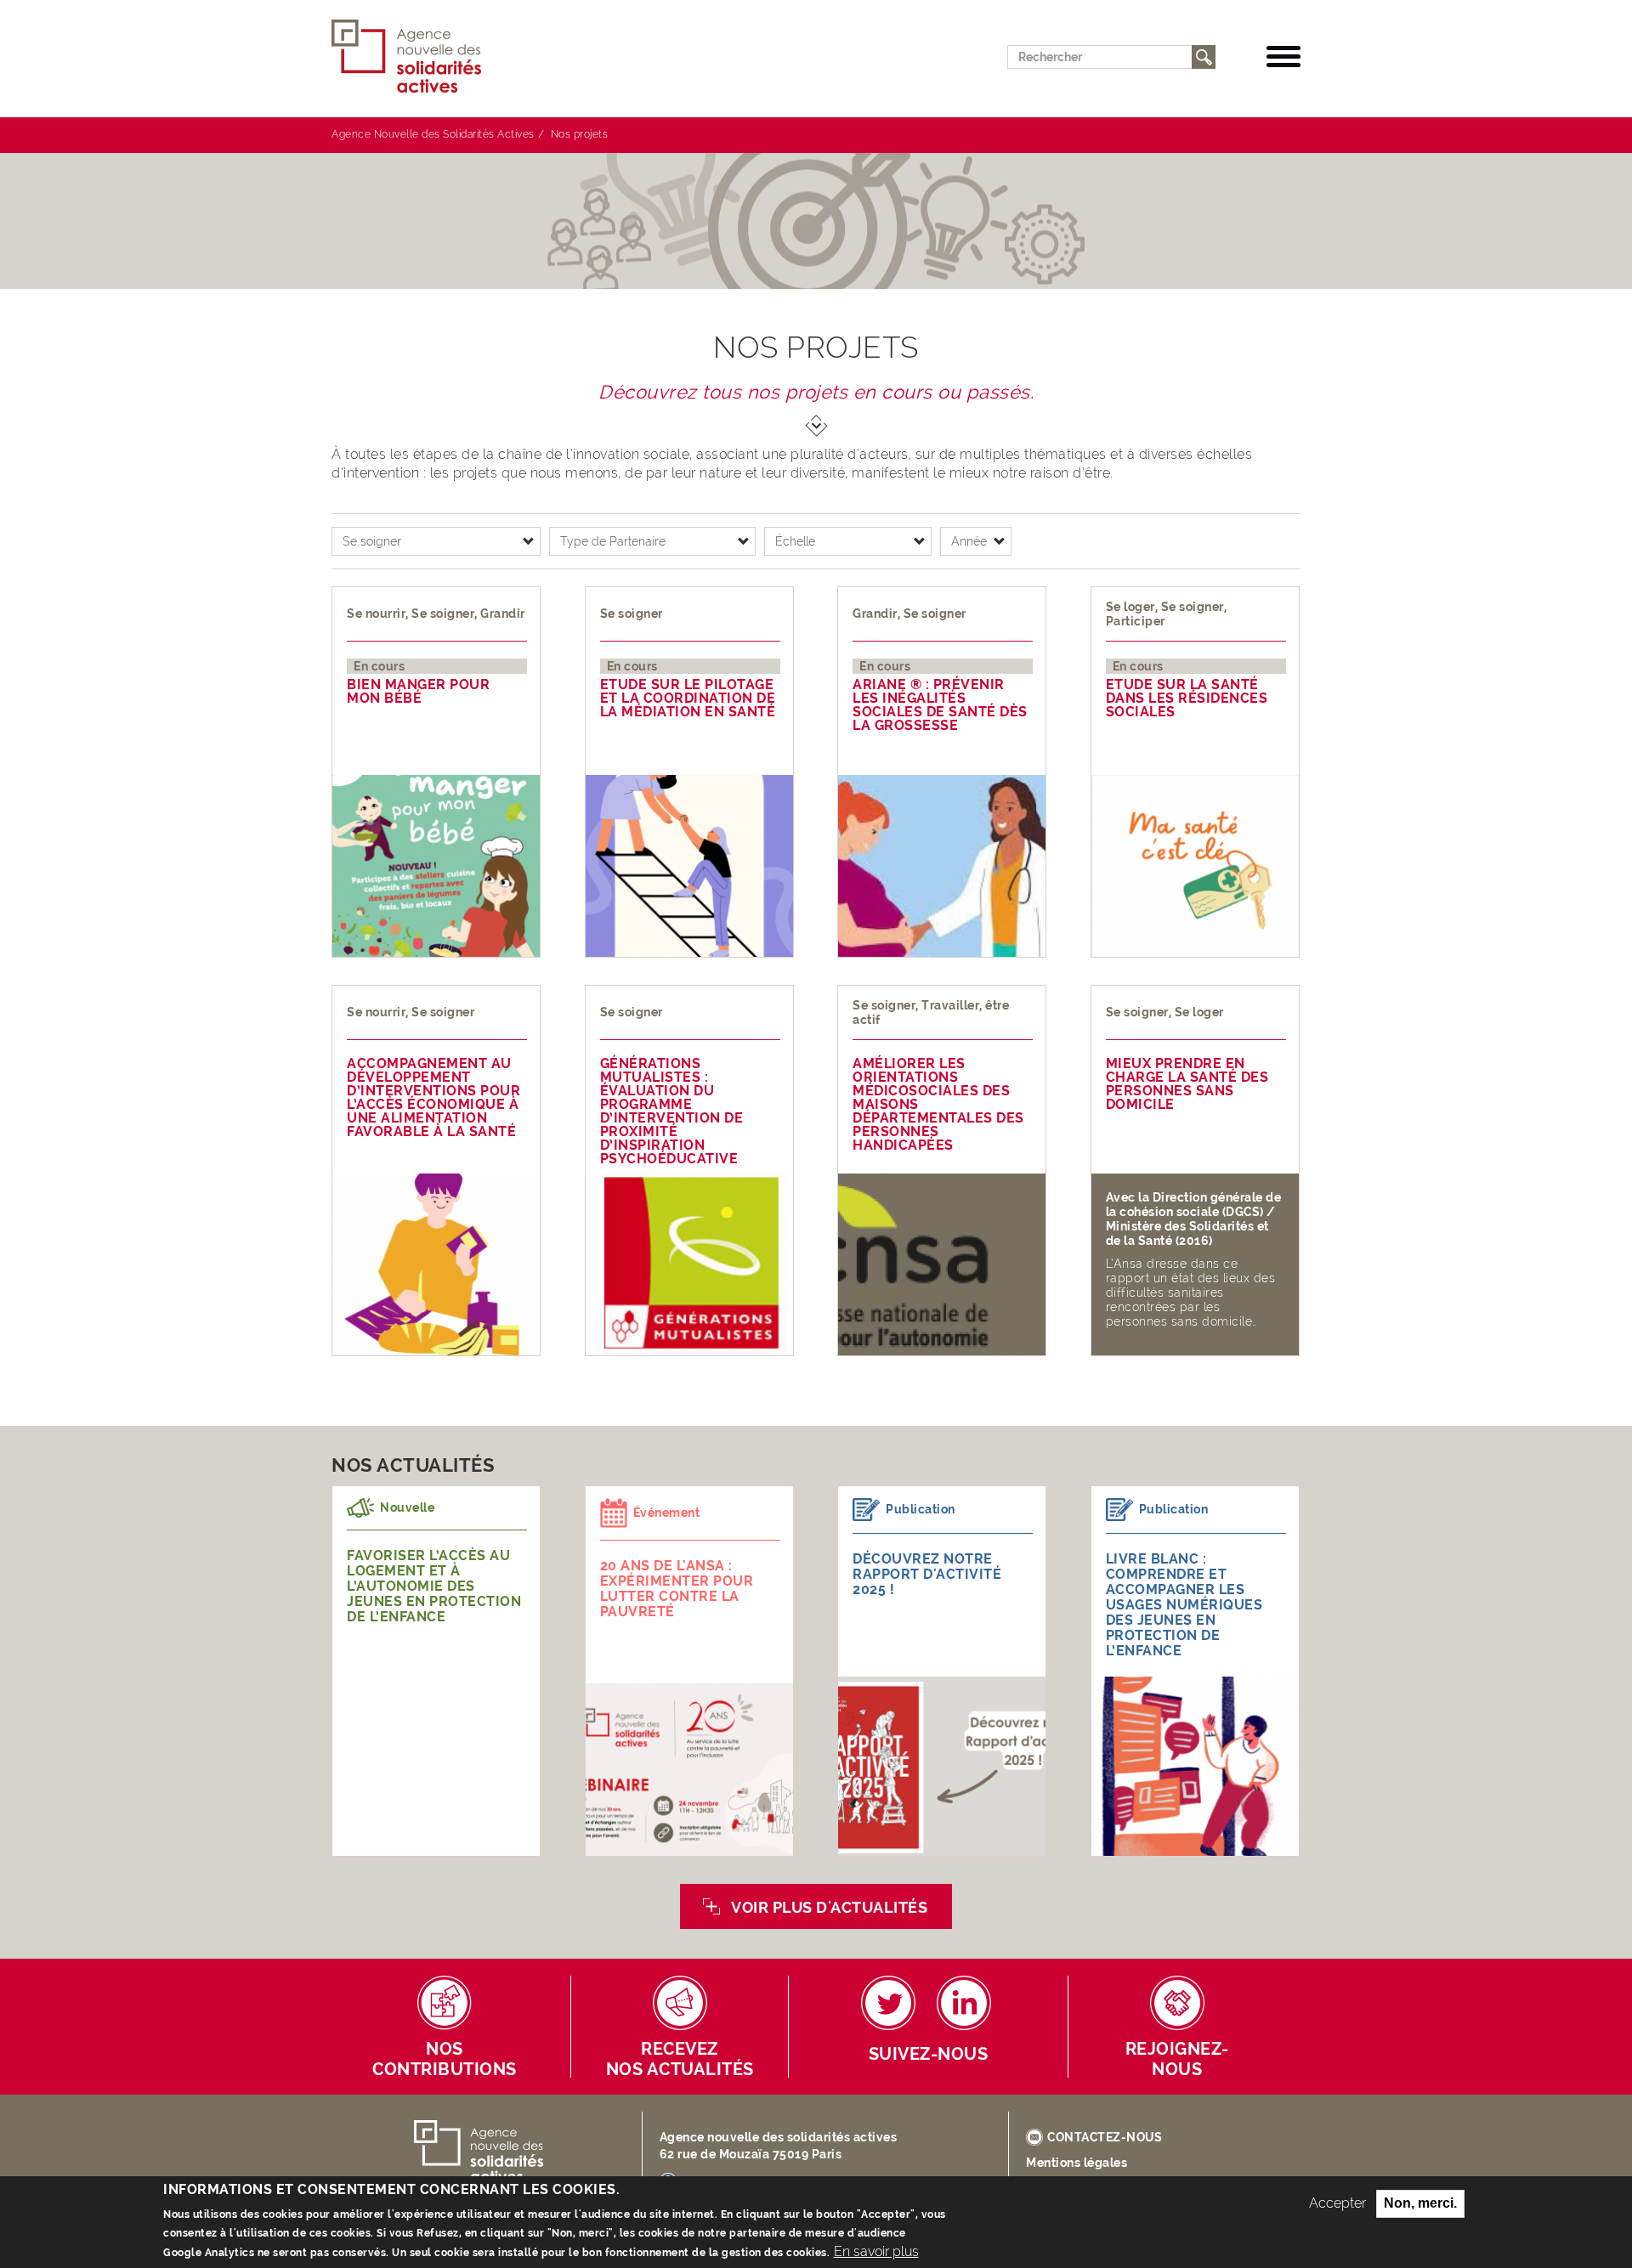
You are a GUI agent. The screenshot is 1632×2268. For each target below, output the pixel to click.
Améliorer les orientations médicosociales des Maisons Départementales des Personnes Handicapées (938, 1105)
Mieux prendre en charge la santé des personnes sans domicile (1187, 1084)
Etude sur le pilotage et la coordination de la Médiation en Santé (688, 698)
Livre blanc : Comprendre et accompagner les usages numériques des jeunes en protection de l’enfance (1184, 1605)
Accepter (1337, 2203)
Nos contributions (445, 2059)
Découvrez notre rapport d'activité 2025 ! (927, 1574)
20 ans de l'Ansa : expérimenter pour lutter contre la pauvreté (677, 1589)
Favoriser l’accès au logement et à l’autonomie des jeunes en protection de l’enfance (434, 1586)
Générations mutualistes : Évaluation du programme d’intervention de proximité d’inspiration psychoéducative (672, 1111)
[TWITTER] (888, 2003)
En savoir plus (876, 2251)
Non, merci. (1420, 2203)
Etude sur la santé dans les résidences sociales (1187, 698)
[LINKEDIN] (964, 2003)
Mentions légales (1077, 2163)
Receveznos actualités (680, 2059)
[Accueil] (413, 57)
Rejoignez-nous (1177, 2059)
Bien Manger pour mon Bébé (418, 692)
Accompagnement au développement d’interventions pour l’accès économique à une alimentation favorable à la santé (433, 1098)
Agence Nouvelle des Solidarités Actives (433, 134)
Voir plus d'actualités (829, 1907)
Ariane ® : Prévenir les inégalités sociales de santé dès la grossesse (940, 705)
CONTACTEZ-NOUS (1105, 2137)
